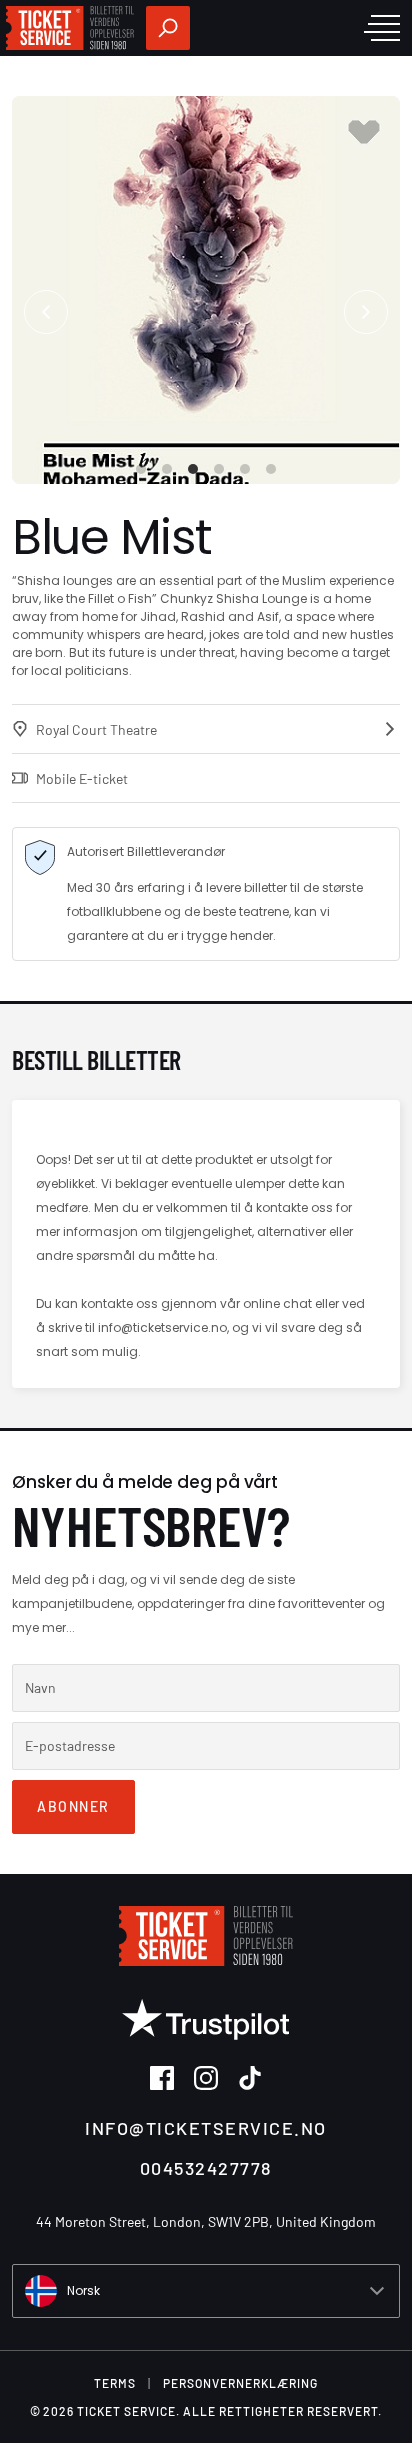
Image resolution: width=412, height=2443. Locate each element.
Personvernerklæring (240, 2383)
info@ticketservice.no (206, 2128)
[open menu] (382, 28)
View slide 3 (193, 469)
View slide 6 (271, 469)
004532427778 (206, 2168)
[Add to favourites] (364, 132)
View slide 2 (167, 469)
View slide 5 (245, 469)
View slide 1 (141, 469)
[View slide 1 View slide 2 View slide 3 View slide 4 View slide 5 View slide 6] (206, 290)
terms (115, 2383)
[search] (168, 28)
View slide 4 (219, 469)
